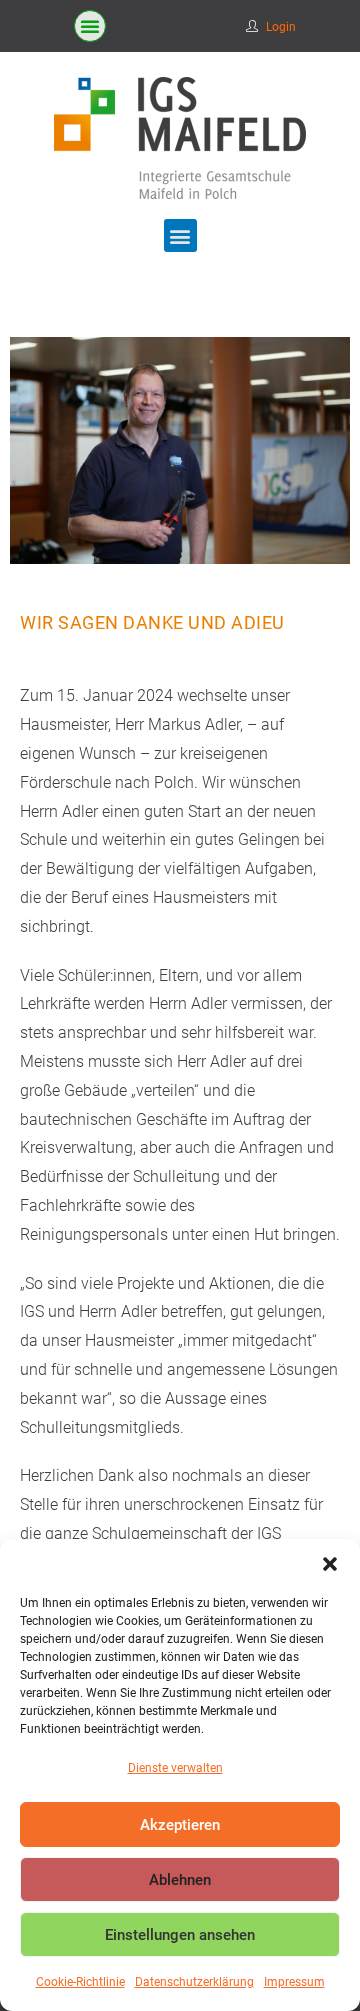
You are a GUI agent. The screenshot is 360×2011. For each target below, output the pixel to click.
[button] (330, 1564)
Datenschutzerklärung (194, 1982)
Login (281, 27)
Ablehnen (180, 1880)
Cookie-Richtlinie (80, 1982)
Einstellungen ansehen (180, 1935)
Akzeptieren (180, 1825)
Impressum (294, 1982)
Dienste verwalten (175, 1768)
